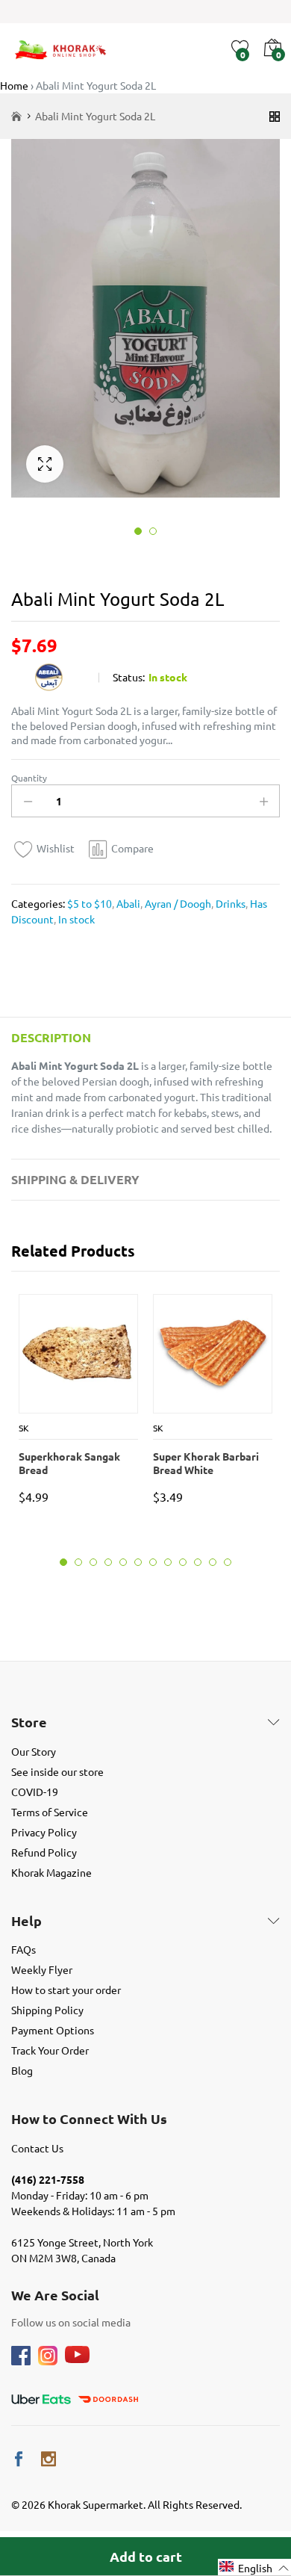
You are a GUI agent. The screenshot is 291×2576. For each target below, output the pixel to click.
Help (26, 1921)
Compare (132, 848)
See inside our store (57, 1771)
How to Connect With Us (89, 2119)
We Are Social (55, 2295)
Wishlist (56, 848)
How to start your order (66, 1990)
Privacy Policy (44, 1832)
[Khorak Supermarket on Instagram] (48, 2459)
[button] (254, 2567)
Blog (22, 2070)
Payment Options (53, 2030)
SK (24, 1428)
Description (51, 1037)
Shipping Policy (47, 2010)
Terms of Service (50, 1812)
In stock (75, 919)
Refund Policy (44, 1852)
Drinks (229, 903)
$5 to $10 (90, 903)
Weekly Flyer (42, 1969)
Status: (129, 677)
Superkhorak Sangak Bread (69, 1463)
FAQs (24, 1949)
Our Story (34, 1751)
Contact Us (37, 2148)
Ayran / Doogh (177, 903)
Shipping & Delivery (75, 1179)
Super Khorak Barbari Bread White (206, 1463)
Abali (127, 903)
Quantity (29, 778)
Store (29, 1722)
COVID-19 (35, 1792)
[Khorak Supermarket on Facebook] (19, 2459)
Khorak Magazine (51, 1872)
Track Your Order (50, 2050)
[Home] (16, 116)
